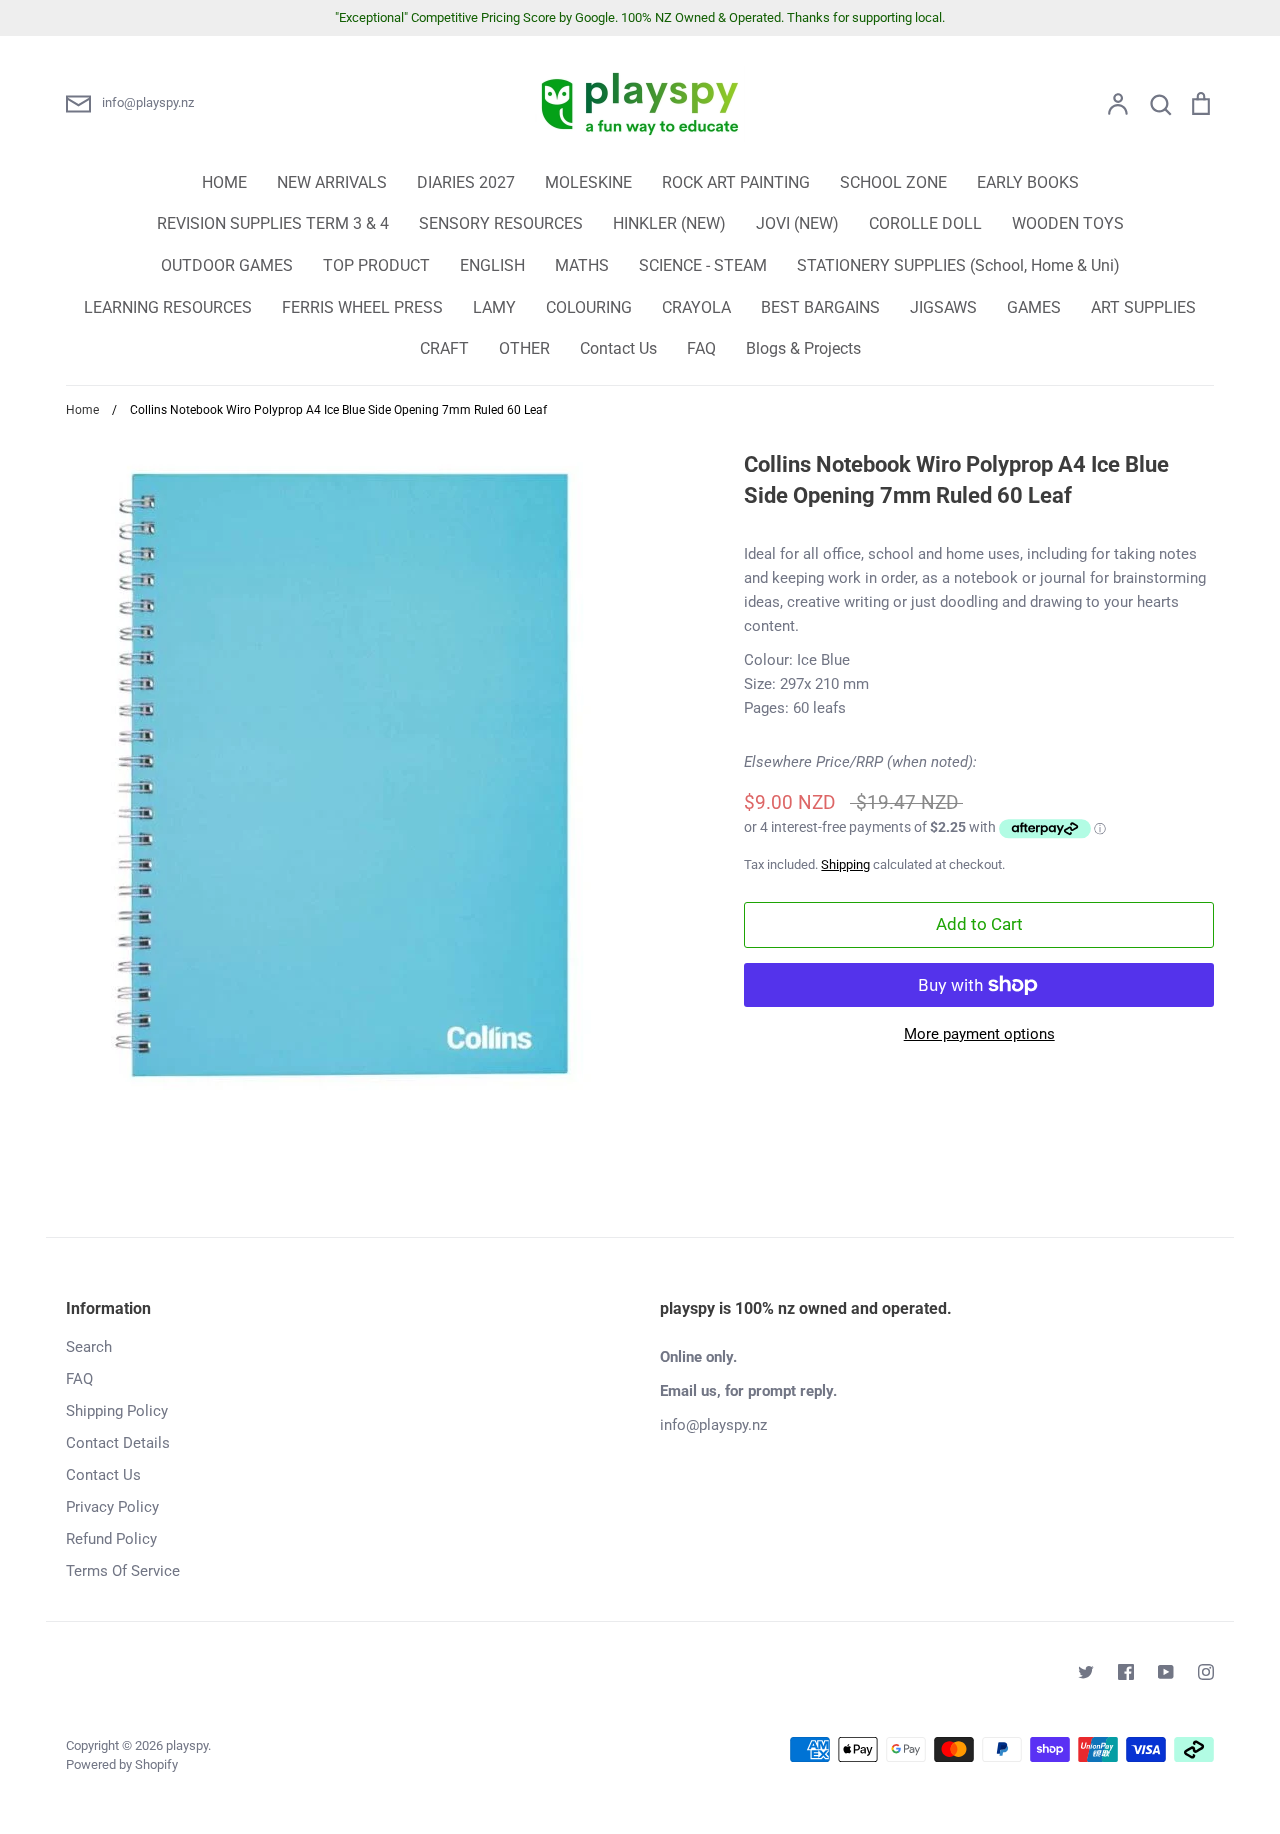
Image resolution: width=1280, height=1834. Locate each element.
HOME (224, 182)
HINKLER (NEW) (669, 223)
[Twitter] (1086, 1672)
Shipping (845, 864)
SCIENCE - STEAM (703, 265)
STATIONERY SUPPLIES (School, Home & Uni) (958, 265)
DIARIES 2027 (466, 182)
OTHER (524, 348)
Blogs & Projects (803, 348)
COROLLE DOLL (925, 223)
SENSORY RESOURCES (501, 223)
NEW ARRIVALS (332, 182)
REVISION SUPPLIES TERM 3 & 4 (273, 223)
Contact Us (618, 348)
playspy (187, 1745)
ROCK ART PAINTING (736, 182)
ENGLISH (492, 265)
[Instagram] (1206, 1672)
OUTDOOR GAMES (227, 265)
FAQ (701, 348)
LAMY (494, 307)
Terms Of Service (123, 1571)
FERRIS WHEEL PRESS (362, 307)
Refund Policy (111, 1539)
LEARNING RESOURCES (168, 307)
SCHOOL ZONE (893, 182)
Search (89, 1347)
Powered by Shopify (122, 1764)
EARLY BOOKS (1028, 182)
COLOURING (589, 307)
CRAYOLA (696, 307)
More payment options (979, 1034)
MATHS (582, 265)
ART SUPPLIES (1143, 307)
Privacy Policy (112, 1507)
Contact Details (118, 1443)
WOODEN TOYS (1068, 223)
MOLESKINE (588, 182)
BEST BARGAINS (820, 307)
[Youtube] (1166, 1672)
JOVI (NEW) (797, 223)
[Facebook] (1126, 1672)
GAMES (1034, 307)
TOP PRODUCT (376, 265)
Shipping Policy (117, 1411)
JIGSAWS (943, 307)
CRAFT (444, 348)
